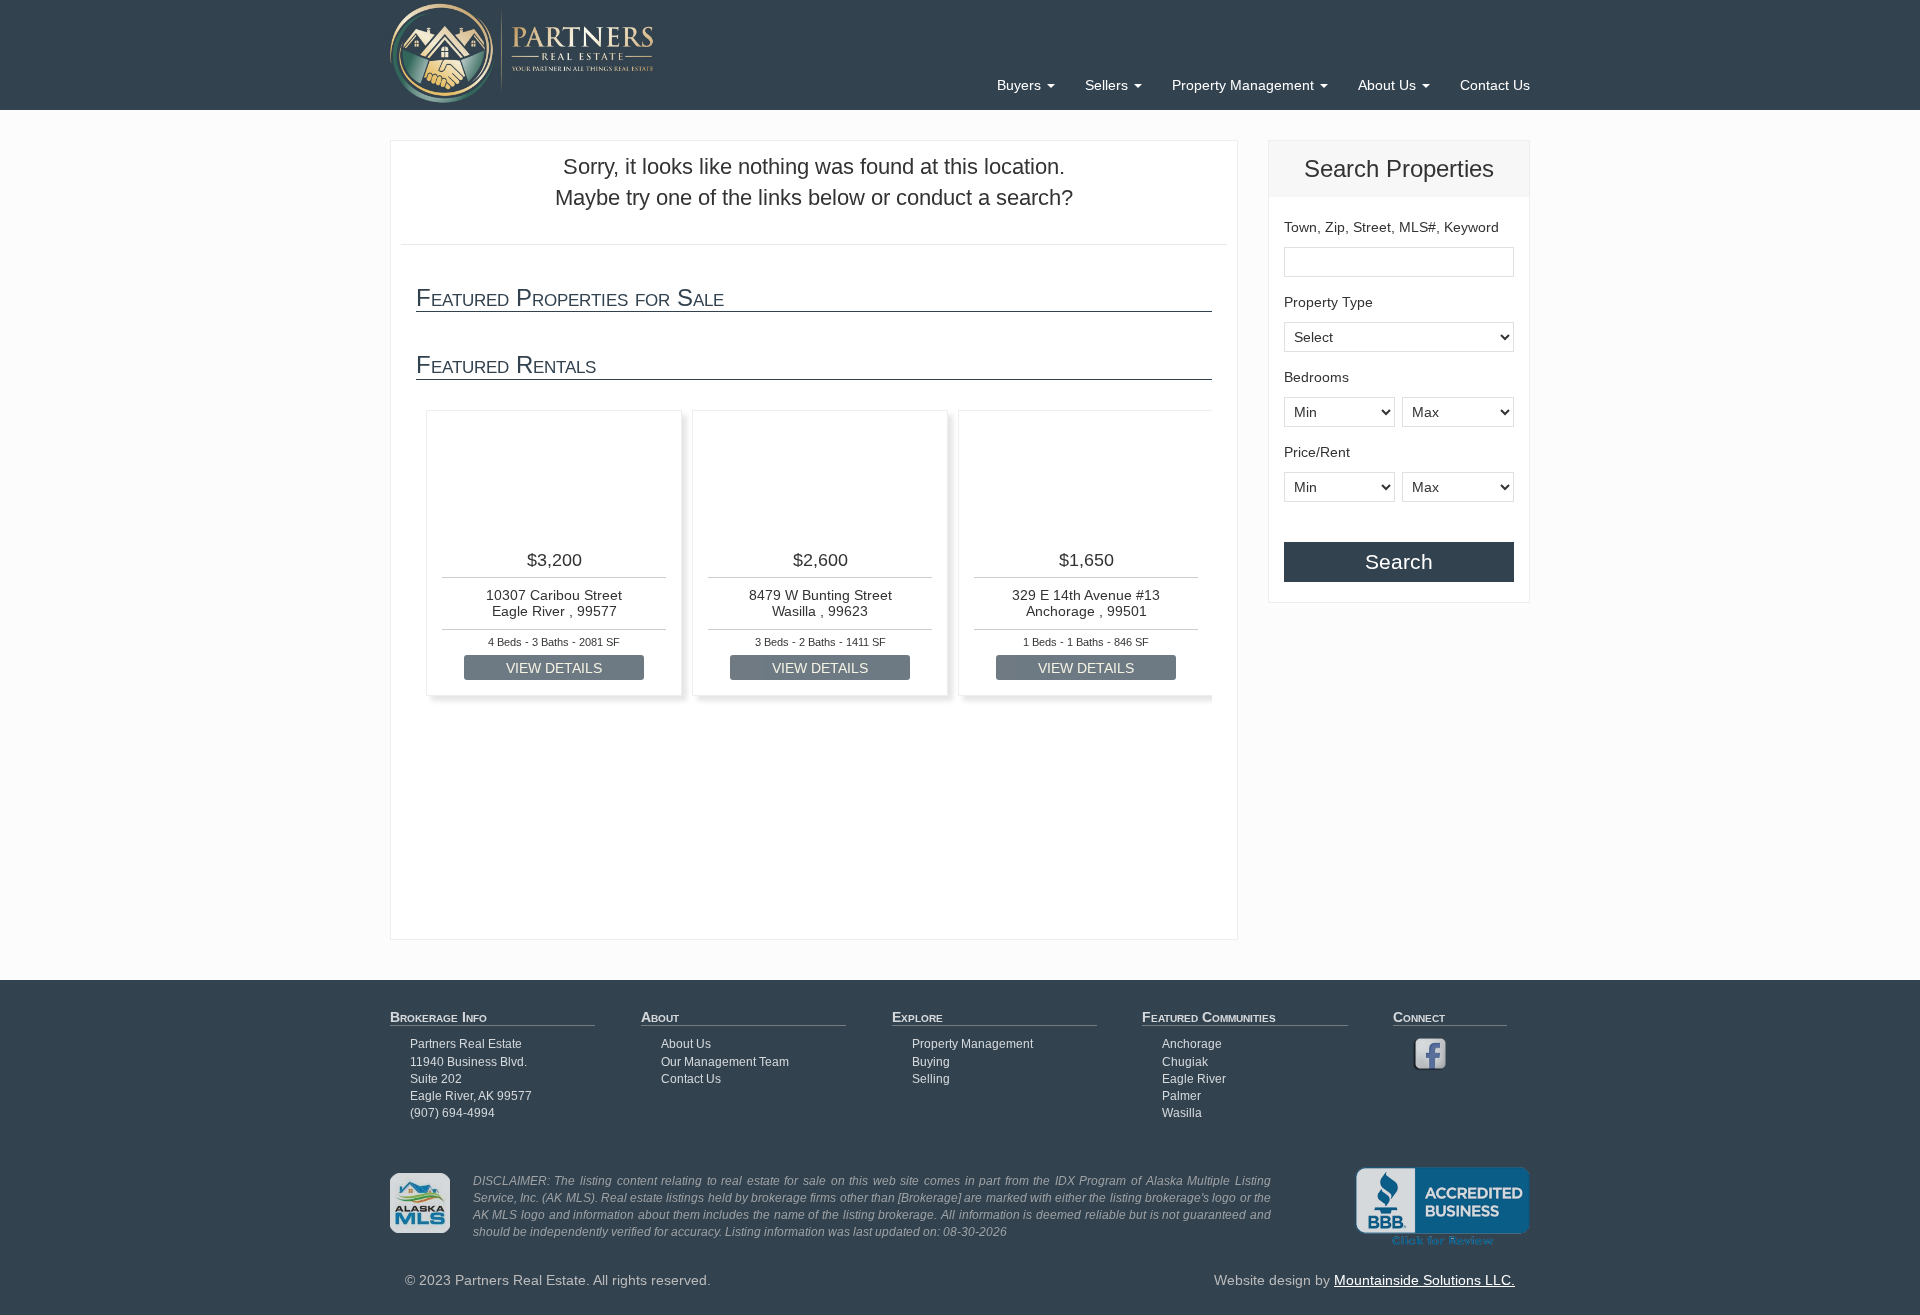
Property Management (1245, 85)
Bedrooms (1316, 377)
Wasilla (1182, 1113)
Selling (931, 1079)
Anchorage (1192, 1044)
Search (1399, 561)
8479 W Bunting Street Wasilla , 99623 (820, 602)
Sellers (1108, 85)
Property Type (1328, 302)
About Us (1389, 85)
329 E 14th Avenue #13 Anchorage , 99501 (1086, 602)
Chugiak (1185, 1062)
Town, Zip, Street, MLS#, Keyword (1391, 227)
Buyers (1021, 85)
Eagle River (1194, 1079)
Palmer (1181, 1096)
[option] (554, 553)
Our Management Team (725, 1062)
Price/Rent (1317, 452)
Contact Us (1495, 85)
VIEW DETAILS (554, 668)
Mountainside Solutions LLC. (1424, 1280)
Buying (931, 1062)
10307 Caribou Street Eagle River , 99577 (554, 602)
